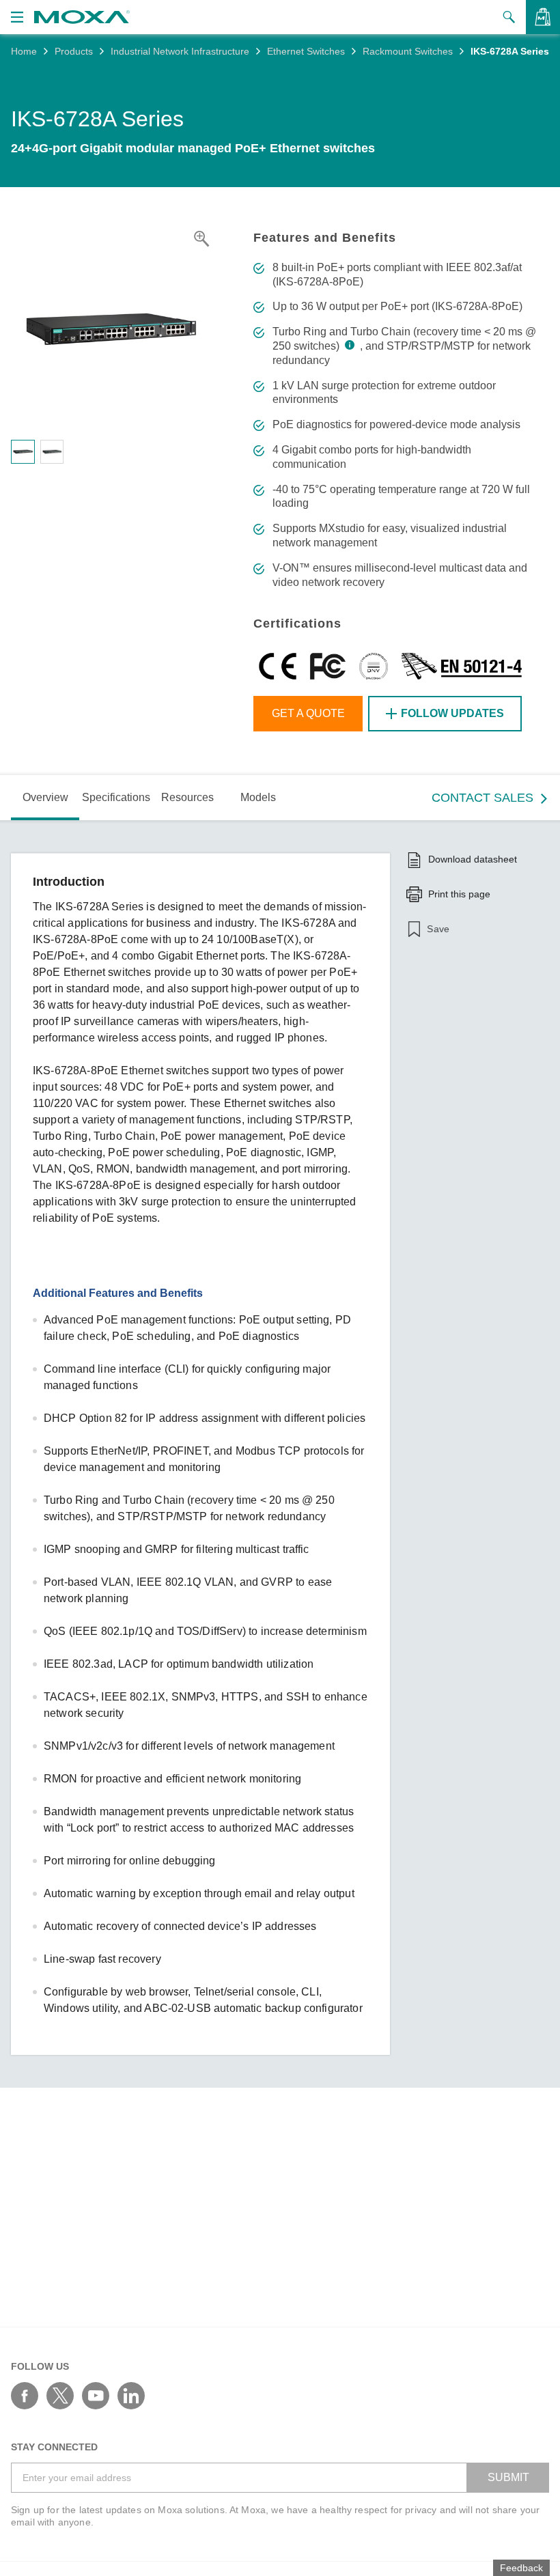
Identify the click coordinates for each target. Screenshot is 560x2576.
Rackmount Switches (408, 51)
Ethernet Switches (306, 51)
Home (24, 51)
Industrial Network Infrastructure (180, 51)
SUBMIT (508, 2477)
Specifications (116, 797)
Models (258, 797)
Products (74, 51)
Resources (187, 797)
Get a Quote (308, 713)
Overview (45, 797)
